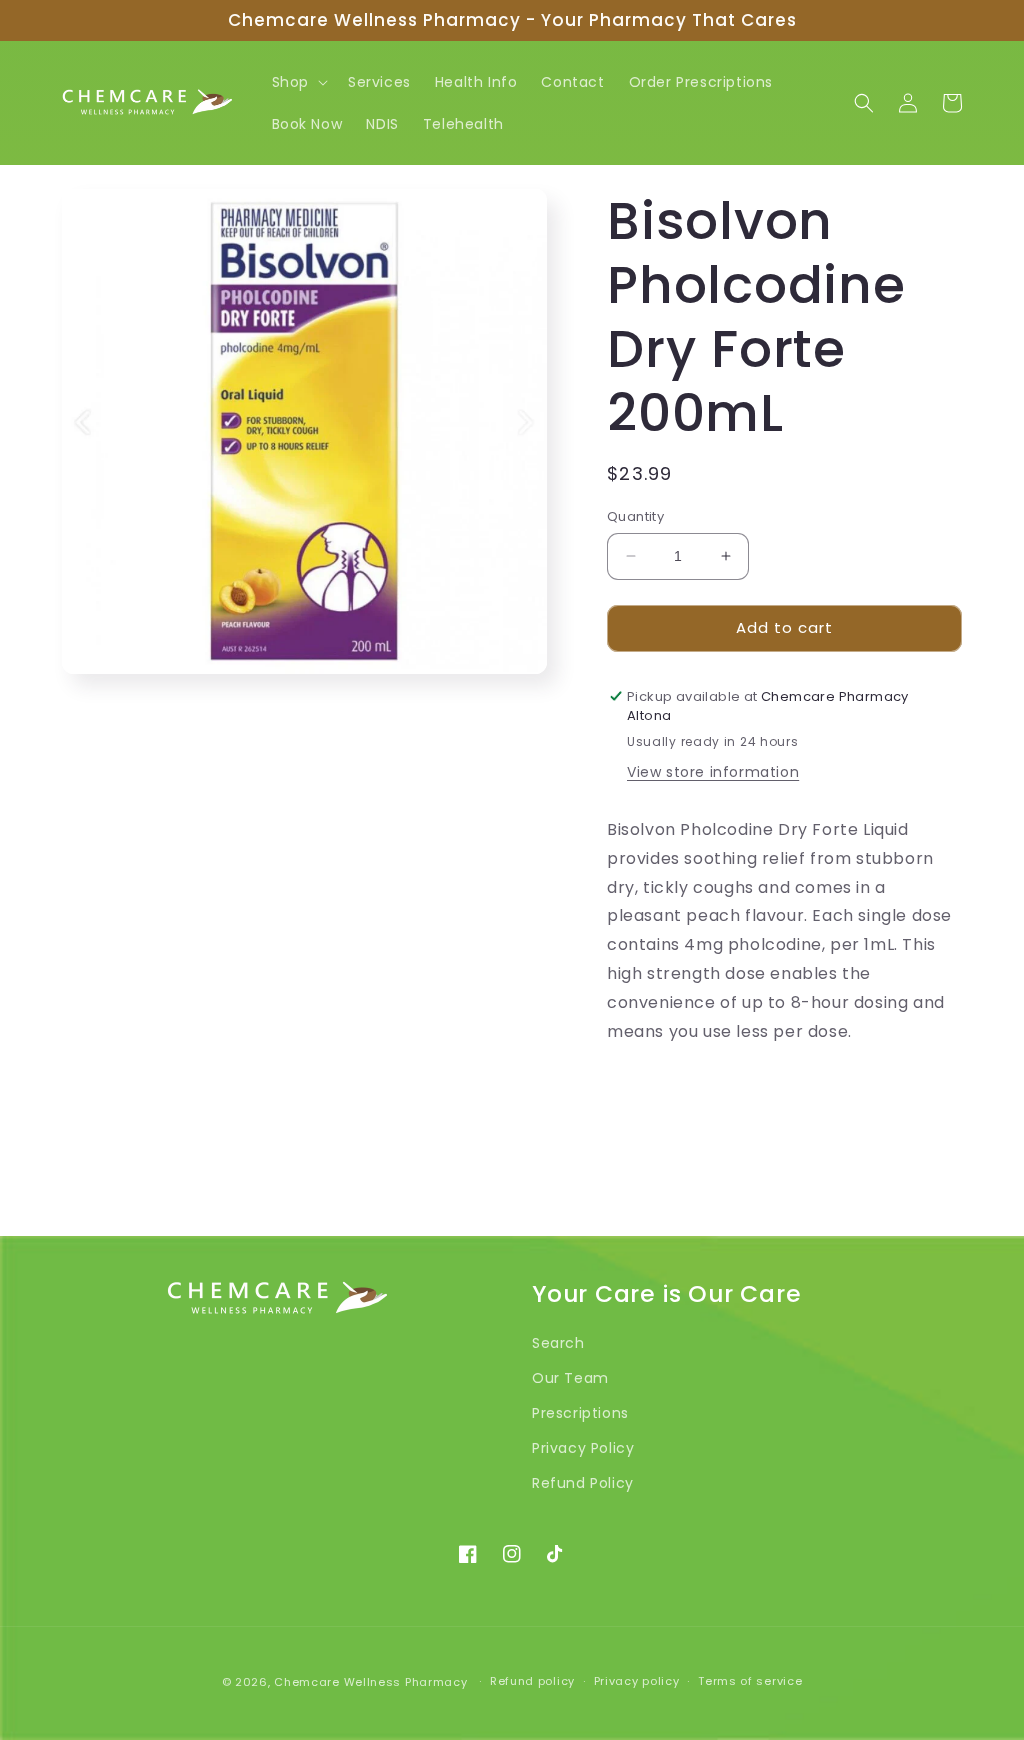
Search (558, 1343)
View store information (713, 772)
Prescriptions (580, 1413)
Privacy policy (637, 1681)
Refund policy (532, 1681)
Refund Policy (583, 1483)
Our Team (570, 1378)
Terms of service (750, 1681)
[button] (298, 82)
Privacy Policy (583, 1448)
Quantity (635, 516)
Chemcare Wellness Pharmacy (370, 1682)
